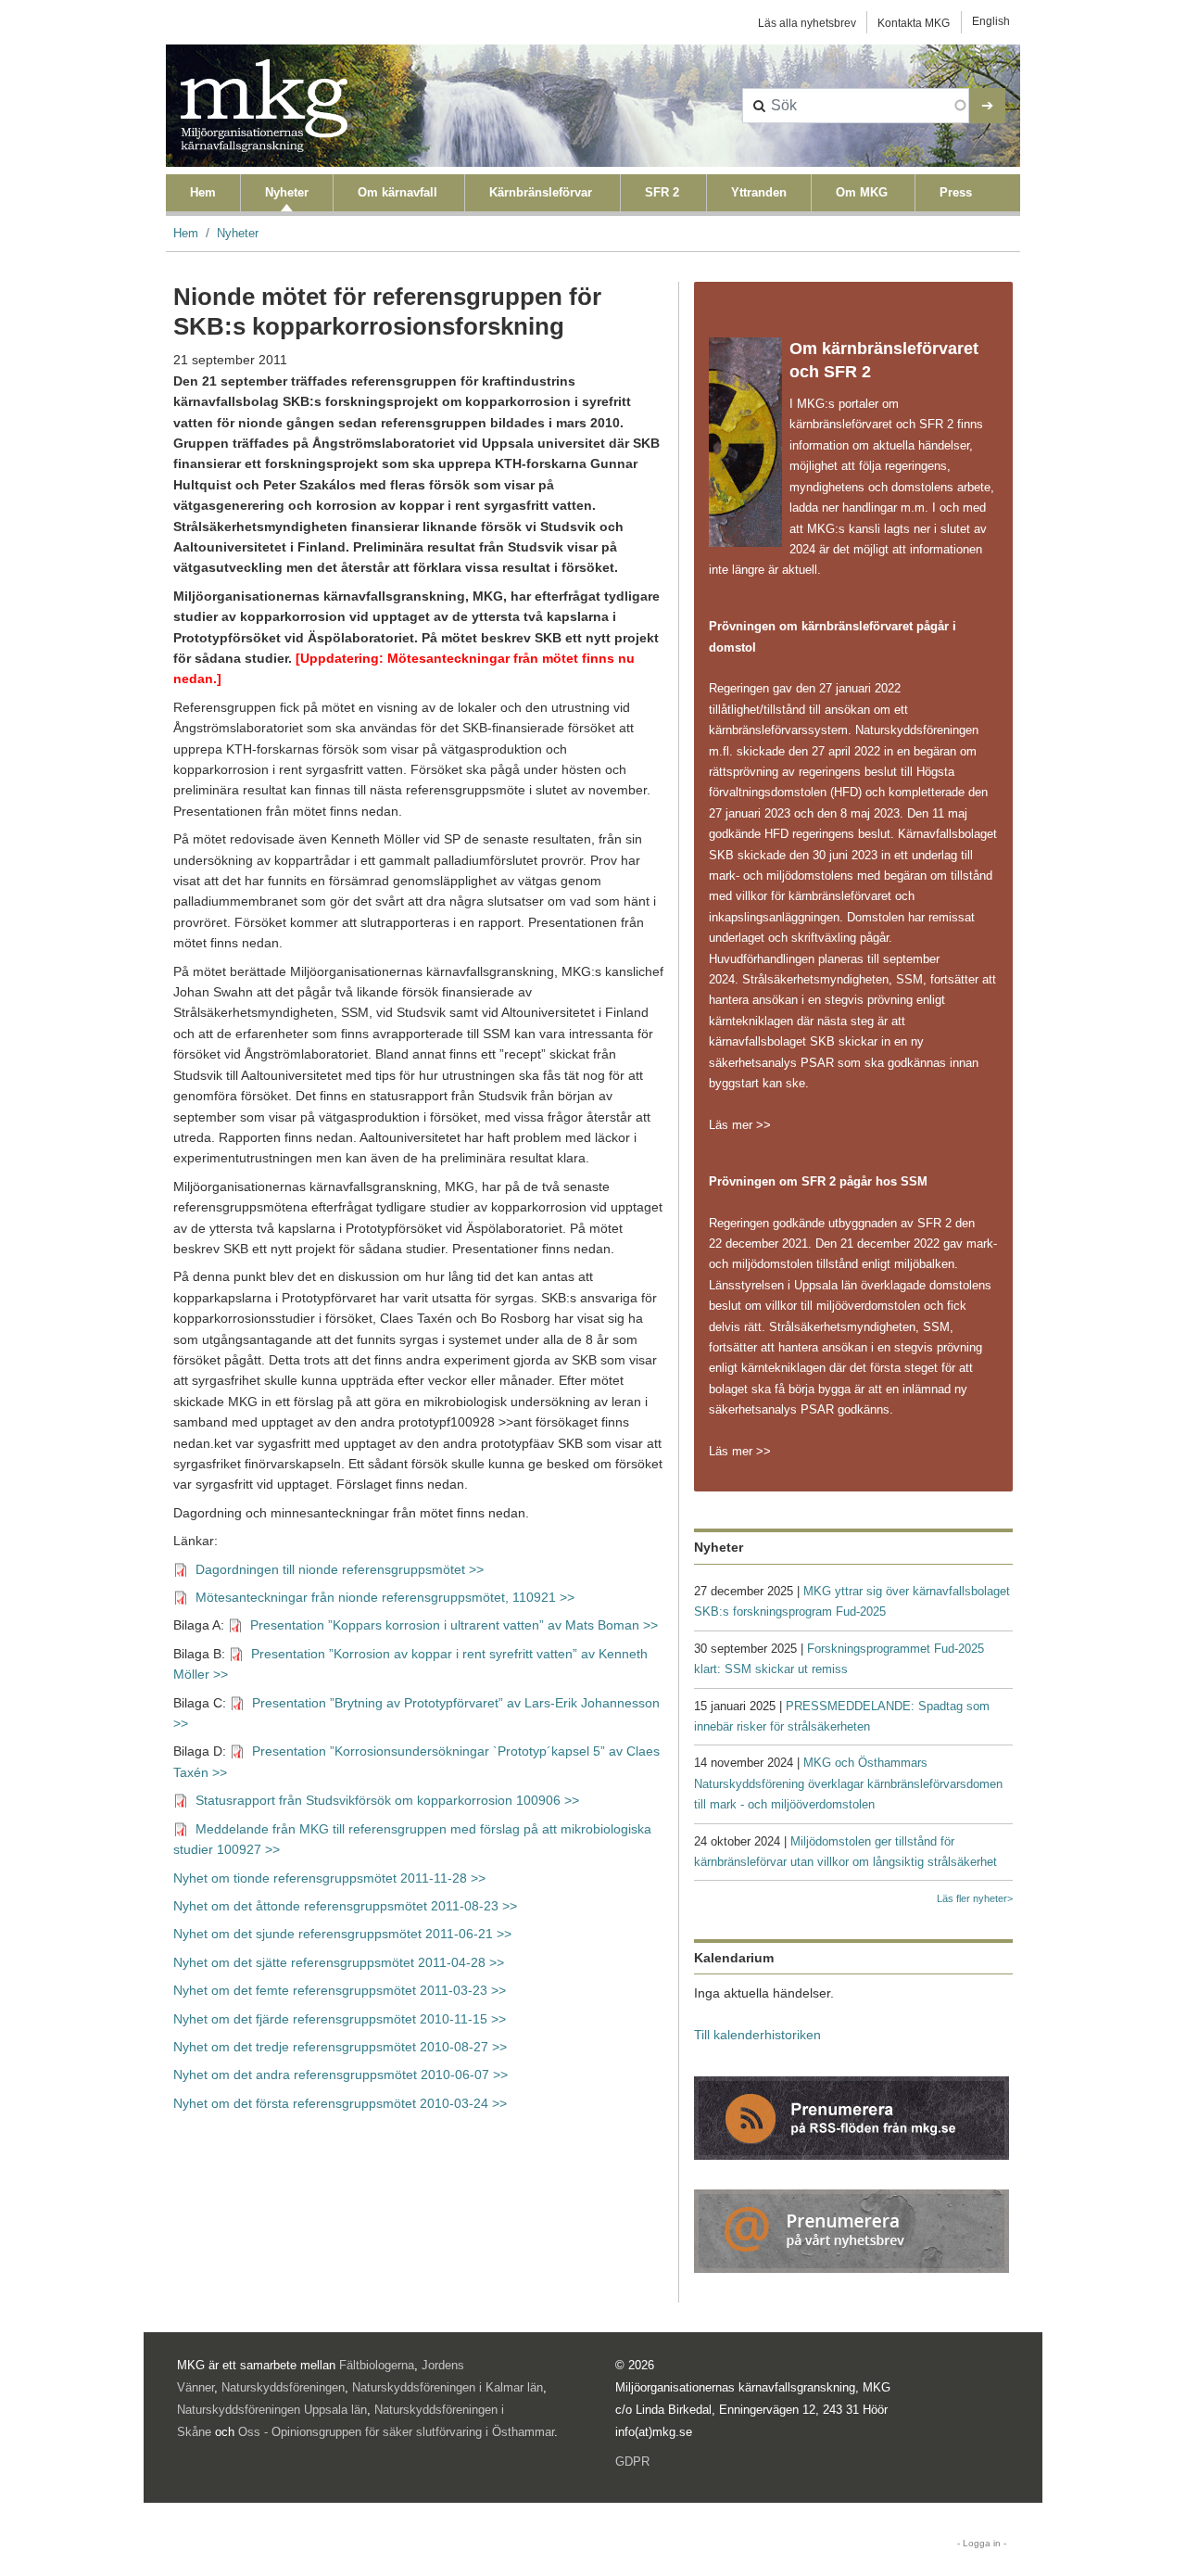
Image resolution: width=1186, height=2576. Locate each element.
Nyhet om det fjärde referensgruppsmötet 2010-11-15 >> (340, 2019)
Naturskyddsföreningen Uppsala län (272, 2410)
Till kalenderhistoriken (757, 2035)
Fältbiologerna (377, 2365)
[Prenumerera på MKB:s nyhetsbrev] (852, 2230)
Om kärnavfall (397, 192)
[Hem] (264, 106)
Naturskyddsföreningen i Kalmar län (448, 2387)
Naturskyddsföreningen (283, 2387)
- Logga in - (982, 2543)
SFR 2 (662, 192)
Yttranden (759, 192)
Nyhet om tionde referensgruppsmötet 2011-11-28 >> (329, 1878)
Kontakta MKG (914, 23)
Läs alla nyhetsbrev (807, 23)
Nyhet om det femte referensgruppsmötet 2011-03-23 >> (341, 1991)
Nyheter (287, 192)
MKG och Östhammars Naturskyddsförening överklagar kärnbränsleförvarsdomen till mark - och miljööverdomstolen (848, 1783)
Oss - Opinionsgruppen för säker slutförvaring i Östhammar (396, 2432)
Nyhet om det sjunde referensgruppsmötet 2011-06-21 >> (342, 1934)
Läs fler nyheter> (975, 1898)
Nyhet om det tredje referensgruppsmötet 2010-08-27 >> (340, 2047)
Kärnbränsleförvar (541, 192)
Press (956, 192)
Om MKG (862, 192)
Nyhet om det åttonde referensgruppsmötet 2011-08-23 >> (345, 1906)
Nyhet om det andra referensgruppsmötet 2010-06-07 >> (341, 2075)
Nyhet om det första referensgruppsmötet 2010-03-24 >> (340, 2104)
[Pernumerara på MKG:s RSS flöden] (852, 2117)
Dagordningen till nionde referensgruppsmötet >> (340, 1570)
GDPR (632, 2462)
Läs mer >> (740, 1125)
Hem (203, 192)
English (991, 21)
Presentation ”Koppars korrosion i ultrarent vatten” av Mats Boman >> (456, 1625)
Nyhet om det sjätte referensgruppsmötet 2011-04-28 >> (339, 1963)
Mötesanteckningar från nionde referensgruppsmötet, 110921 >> (385, 1598)
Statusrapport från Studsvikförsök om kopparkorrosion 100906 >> (387, 1801)
